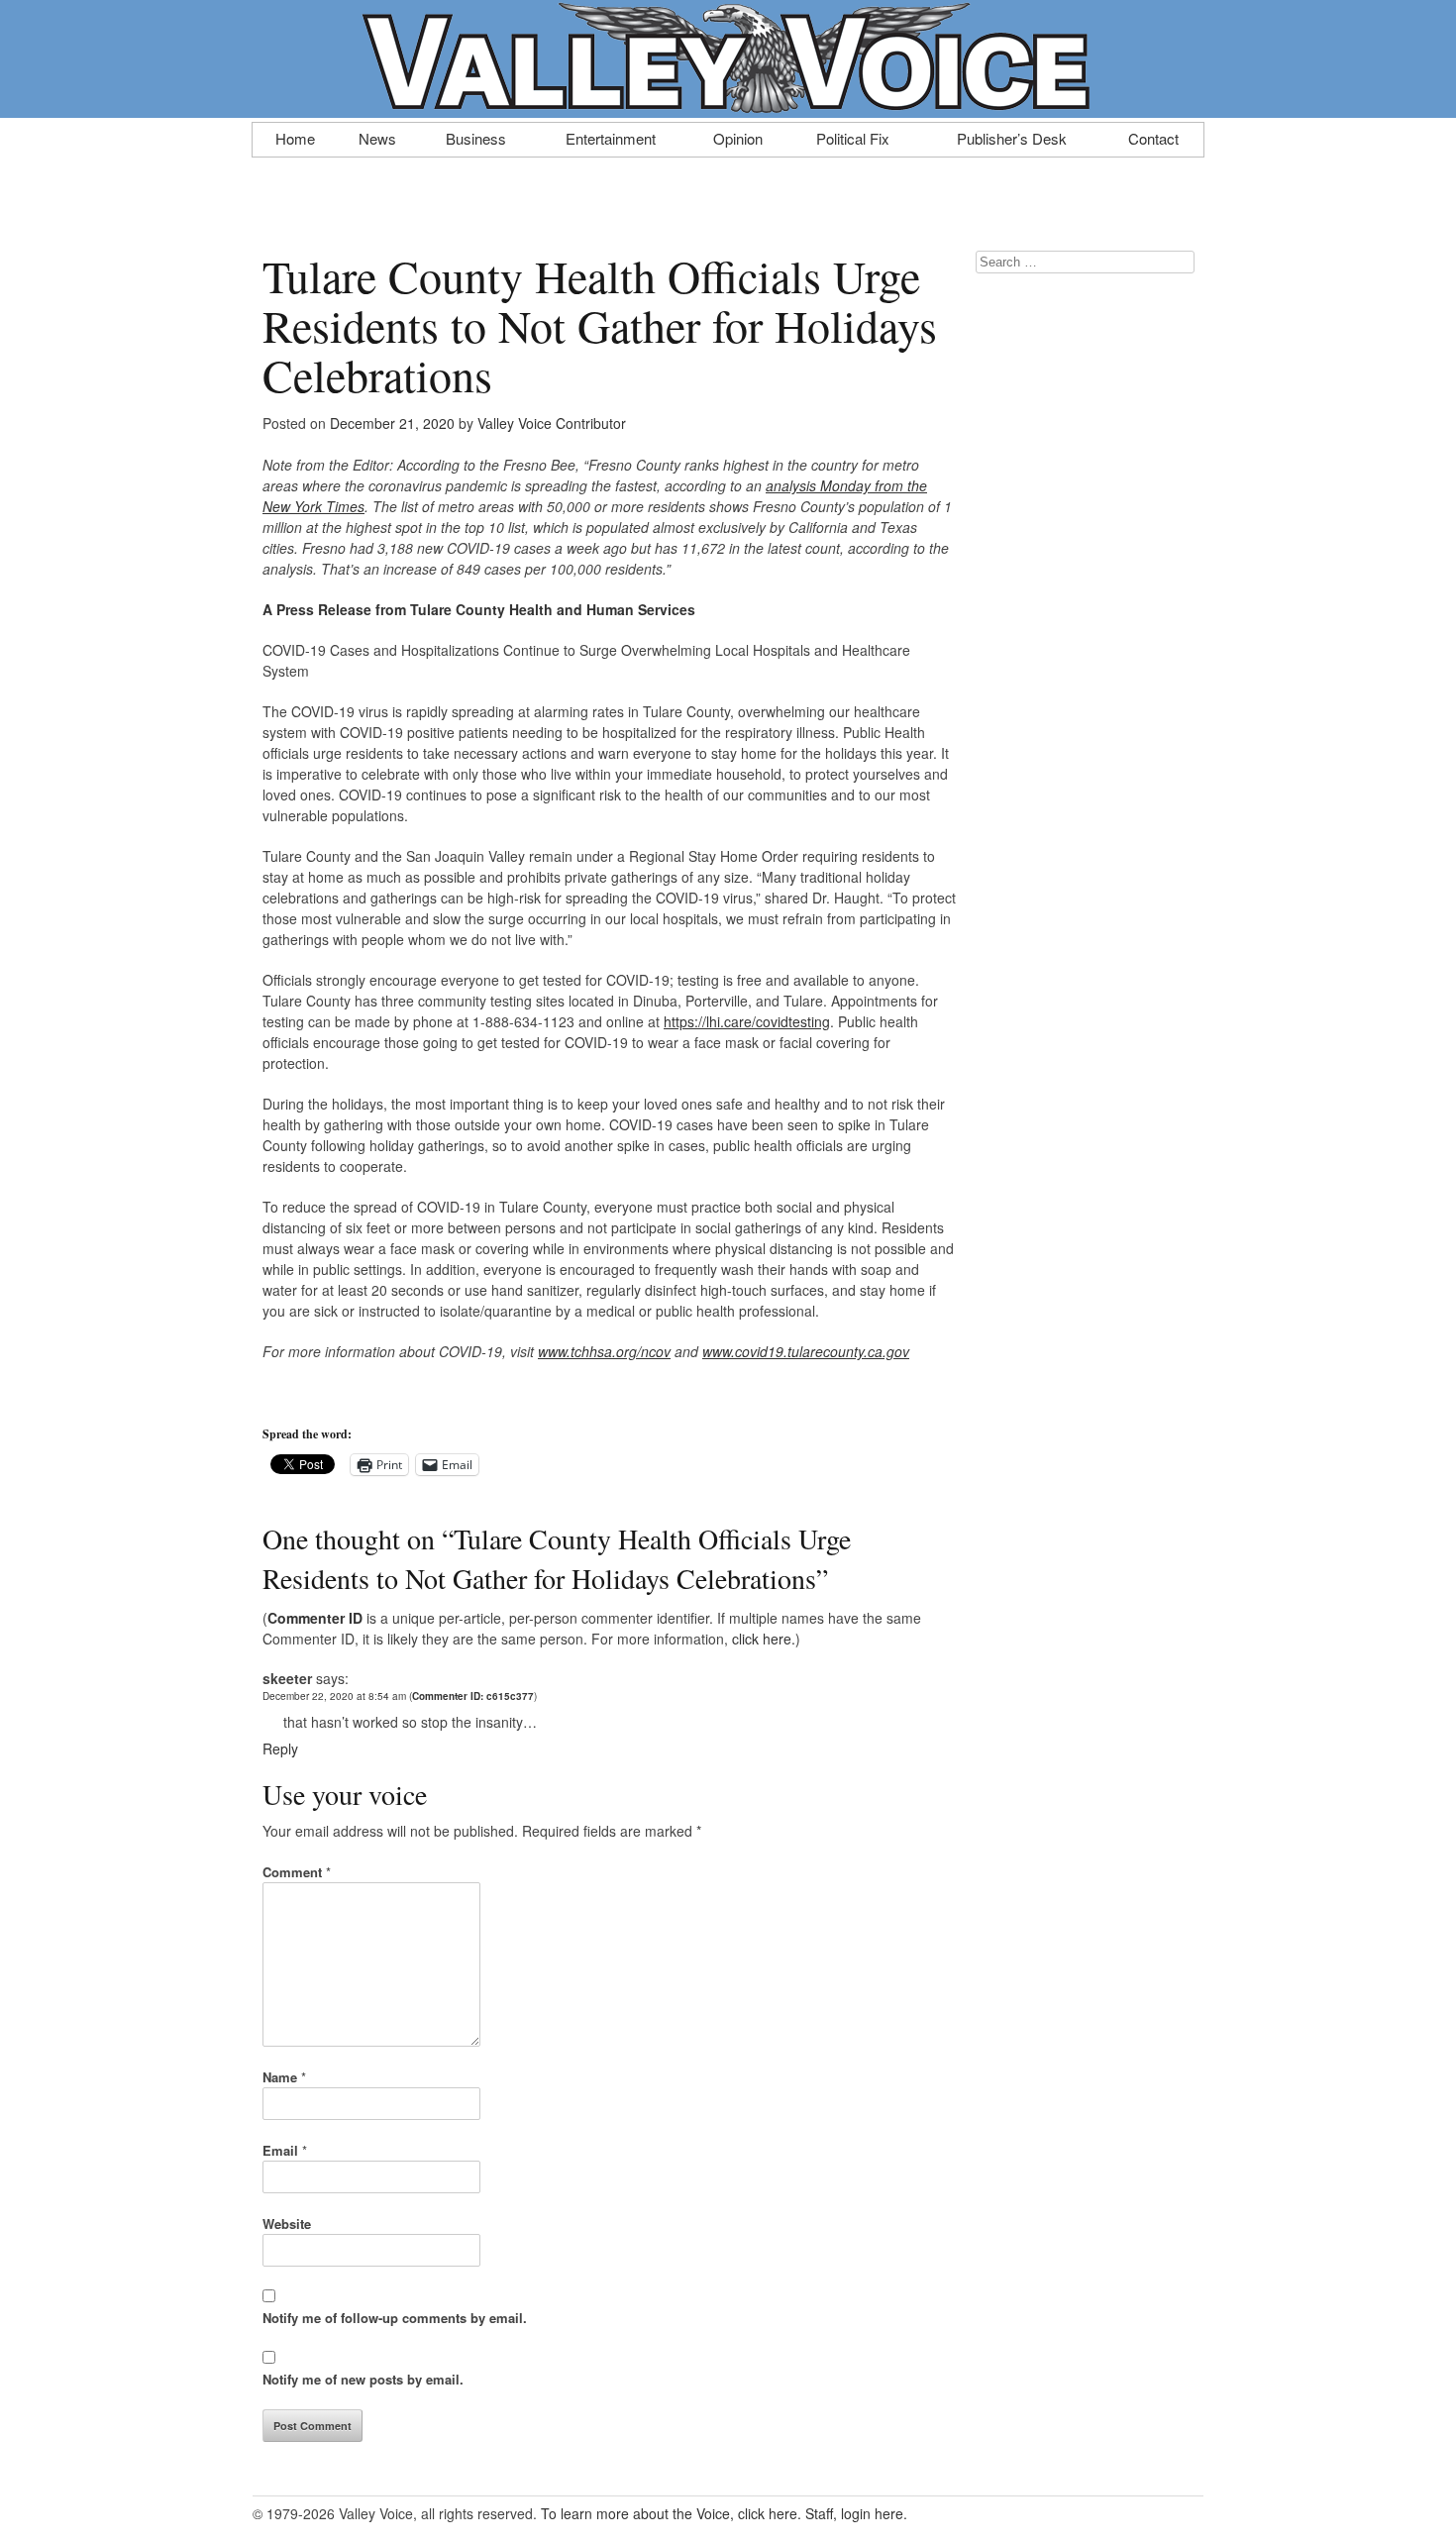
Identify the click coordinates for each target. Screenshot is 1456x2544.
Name (284, 2077)
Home (295, 137)
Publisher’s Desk (1012, 137)
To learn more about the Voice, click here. (671, 2513)
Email (285, 2150)
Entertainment (611, 137)
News (377, 137)
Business (476, 137)
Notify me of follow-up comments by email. (395, 2318)
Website (287, 2224)
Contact (1153, 137)
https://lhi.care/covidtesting (747, 1021)
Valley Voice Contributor (552, 423)
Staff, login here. (856, 2513)
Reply (280, 1749)
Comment (297, 1872)
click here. (764, 1639)
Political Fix (853, 137)
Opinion (738, 137)
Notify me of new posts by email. (363, 2379)
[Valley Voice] (728, 107)
